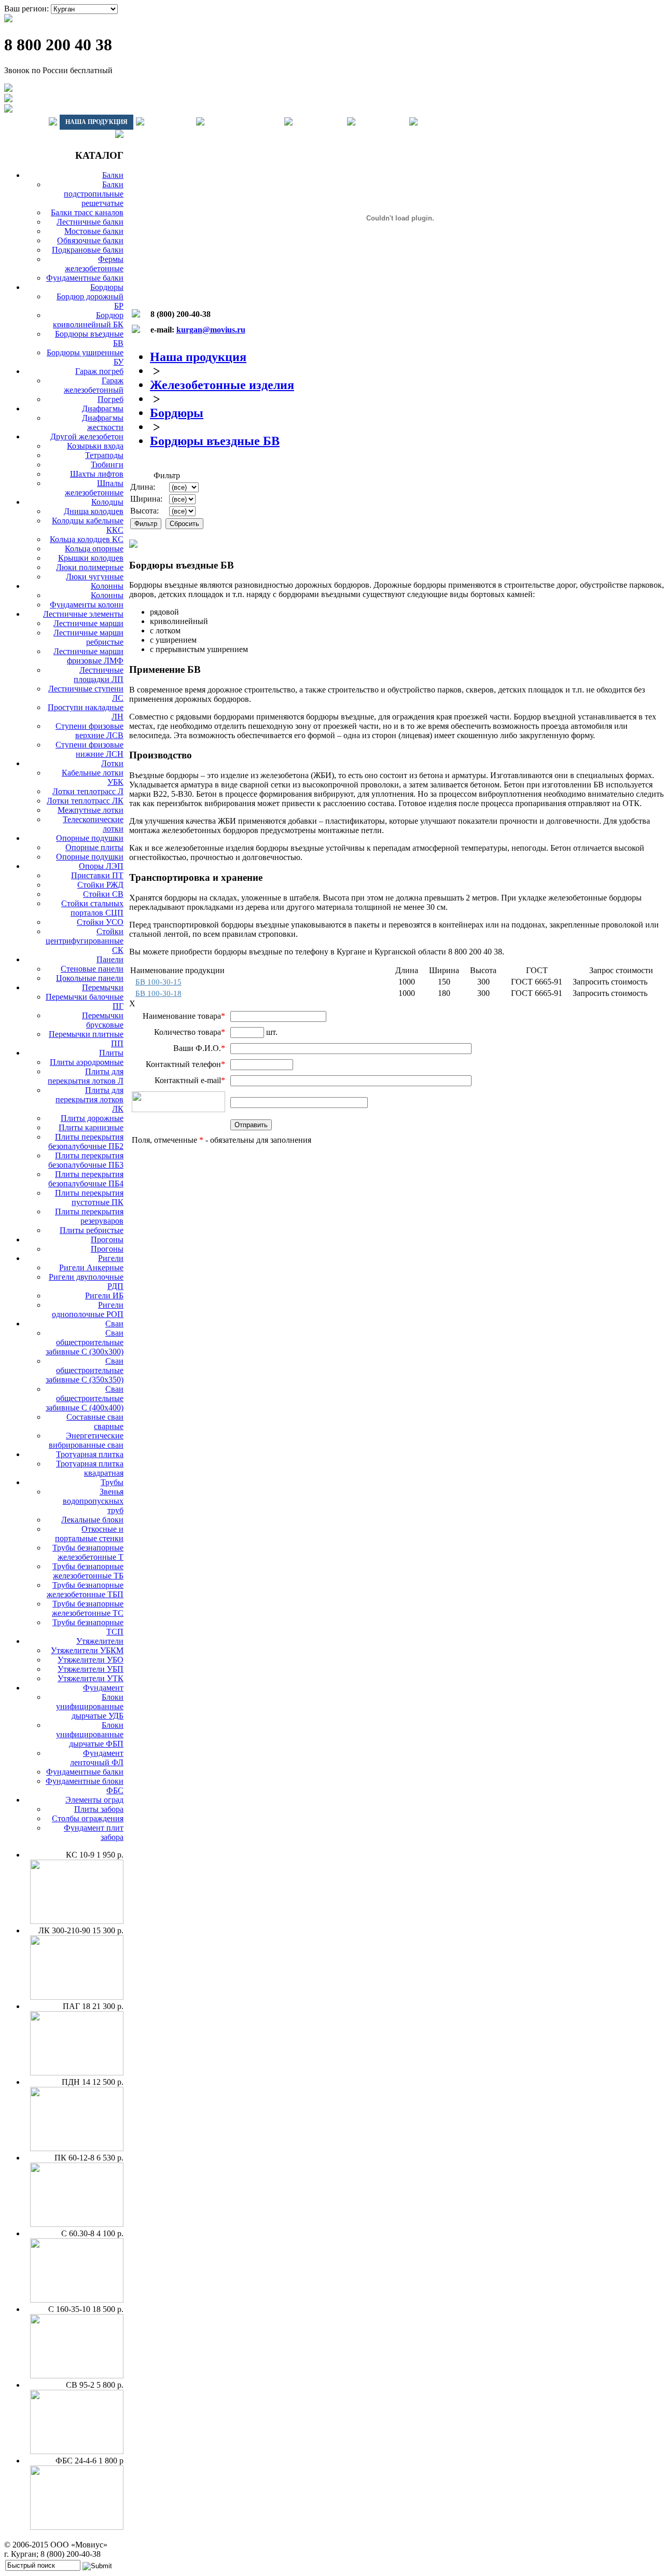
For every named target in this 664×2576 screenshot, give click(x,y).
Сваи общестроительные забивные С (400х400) (85, 1398)
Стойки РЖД (100, 885)
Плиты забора (99, 1809)
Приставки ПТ (97, 875)
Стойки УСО (100, 922)
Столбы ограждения (88, 1818)
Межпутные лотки (91, 810)
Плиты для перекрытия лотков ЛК (89, 1099)
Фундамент (103, 1688)
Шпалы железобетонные (94, 488)
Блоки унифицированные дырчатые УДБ (90, 1706)
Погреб (110, 399)
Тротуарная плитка (90, 1454)
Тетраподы (104, 455)
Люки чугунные (95, 577)
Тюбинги (107, 465)
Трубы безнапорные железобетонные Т (88, 1552)
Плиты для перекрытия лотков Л (86, 1076)
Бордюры (107, 287)
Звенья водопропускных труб (93, 1501)
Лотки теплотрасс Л (88, 791)
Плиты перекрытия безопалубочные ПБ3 (86, 1160)
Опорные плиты (94, 847)
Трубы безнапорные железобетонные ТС (88, 1608)
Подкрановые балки (88, 250)
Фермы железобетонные (94, 264)
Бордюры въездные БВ (215, 441)
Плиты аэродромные (87, 1062)
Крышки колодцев (91, 558)
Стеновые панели (92, 969)
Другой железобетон (87, 437)
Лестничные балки (90, 222)
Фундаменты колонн (87, 605)
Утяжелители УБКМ (87, 1650)
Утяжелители (100, 1641)
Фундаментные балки (85, 278)
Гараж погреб (99, 371)
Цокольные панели (90, 978)
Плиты (111, 1053)
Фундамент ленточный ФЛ (97, 1758)
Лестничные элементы (83, 614)
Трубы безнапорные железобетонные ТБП (85, 1590)
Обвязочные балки (90, 240)
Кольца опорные (94, 549)
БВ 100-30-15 (158, 982)
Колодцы (107, 502)
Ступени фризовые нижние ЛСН (89, 749)
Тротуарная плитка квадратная (90, 1468)
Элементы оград (94, 1800)
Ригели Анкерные (91, 1268)
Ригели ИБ (104, 1296)
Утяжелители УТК (91, 1678)
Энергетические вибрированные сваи (86, 1440)
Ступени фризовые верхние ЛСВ (89, 731)
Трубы (112, 1482)
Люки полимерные (90, 567)
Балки (113, 175)
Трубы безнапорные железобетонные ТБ (88, 1571)
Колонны (107, 586)
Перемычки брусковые (103, 1020)
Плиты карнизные (91, 1127)
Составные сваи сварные (95, 1422)
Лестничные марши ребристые (88, 637)
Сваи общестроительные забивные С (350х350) (85, 1370)
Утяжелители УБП (91, 1669)
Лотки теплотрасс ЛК (85, 801)
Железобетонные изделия (222, 385)
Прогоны (107, 1239)
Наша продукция (96, 122)
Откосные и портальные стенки (89, 1534)
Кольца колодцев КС (87, 539)
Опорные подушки (90, 838)
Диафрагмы (103, 408)
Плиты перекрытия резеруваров (89, 1216)
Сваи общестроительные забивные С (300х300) (85, 1342)
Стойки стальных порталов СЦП (92, 908)
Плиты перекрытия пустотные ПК (89, 1197)
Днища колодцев (94, 511)
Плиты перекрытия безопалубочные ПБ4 (86, 1179)
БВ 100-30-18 (158, 993)
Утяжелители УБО (91, 1660)
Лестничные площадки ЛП (99, 675)
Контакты (382, 122)
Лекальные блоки (92, 1520)
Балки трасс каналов (87, 212)
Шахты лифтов (97, 474)
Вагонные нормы (244, 122)
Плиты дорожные (92, 1118)
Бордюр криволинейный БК (88, 320)
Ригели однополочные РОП (88, 1310)
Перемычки (103, 987)
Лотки (112, 763)
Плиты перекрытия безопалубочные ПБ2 (86, 1141)
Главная (25, 122)
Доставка (170, 122)
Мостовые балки (94, 231)
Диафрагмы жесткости (103, 423)
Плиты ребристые (92, 1230)
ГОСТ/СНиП (320, 122)
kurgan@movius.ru (211, 330)
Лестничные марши (88, 623)
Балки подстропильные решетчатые (94, 194)
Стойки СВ (103, 894)
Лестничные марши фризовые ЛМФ (88, 656)
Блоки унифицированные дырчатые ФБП (90, 1734)
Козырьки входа (95, 446)
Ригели (111, 1258)
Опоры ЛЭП (101, 866)
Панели (110, 959)
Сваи (114, 1324)
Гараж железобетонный (94, 385)
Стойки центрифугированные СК (85, 941)
